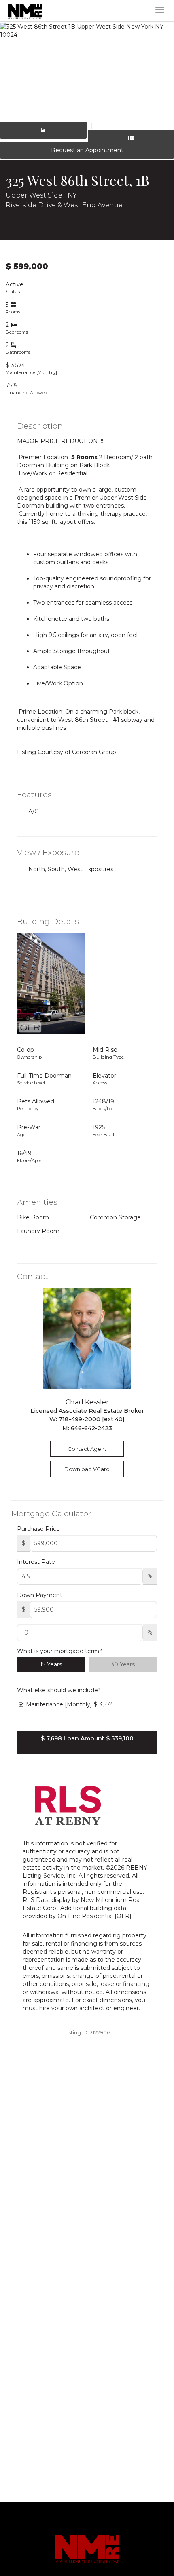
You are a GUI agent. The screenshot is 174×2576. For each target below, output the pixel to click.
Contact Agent (87, 1449)
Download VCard (87, 1469)
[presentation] (16, 69)
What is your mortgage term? (59, 1651)
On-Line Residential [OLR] (94, 1916)
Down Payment (40, 1595)
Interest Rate (36, 1562)
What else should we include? (59, 1690)
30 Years (123, 1664)
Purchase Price (38, 1529)
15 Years (51, 1664)
